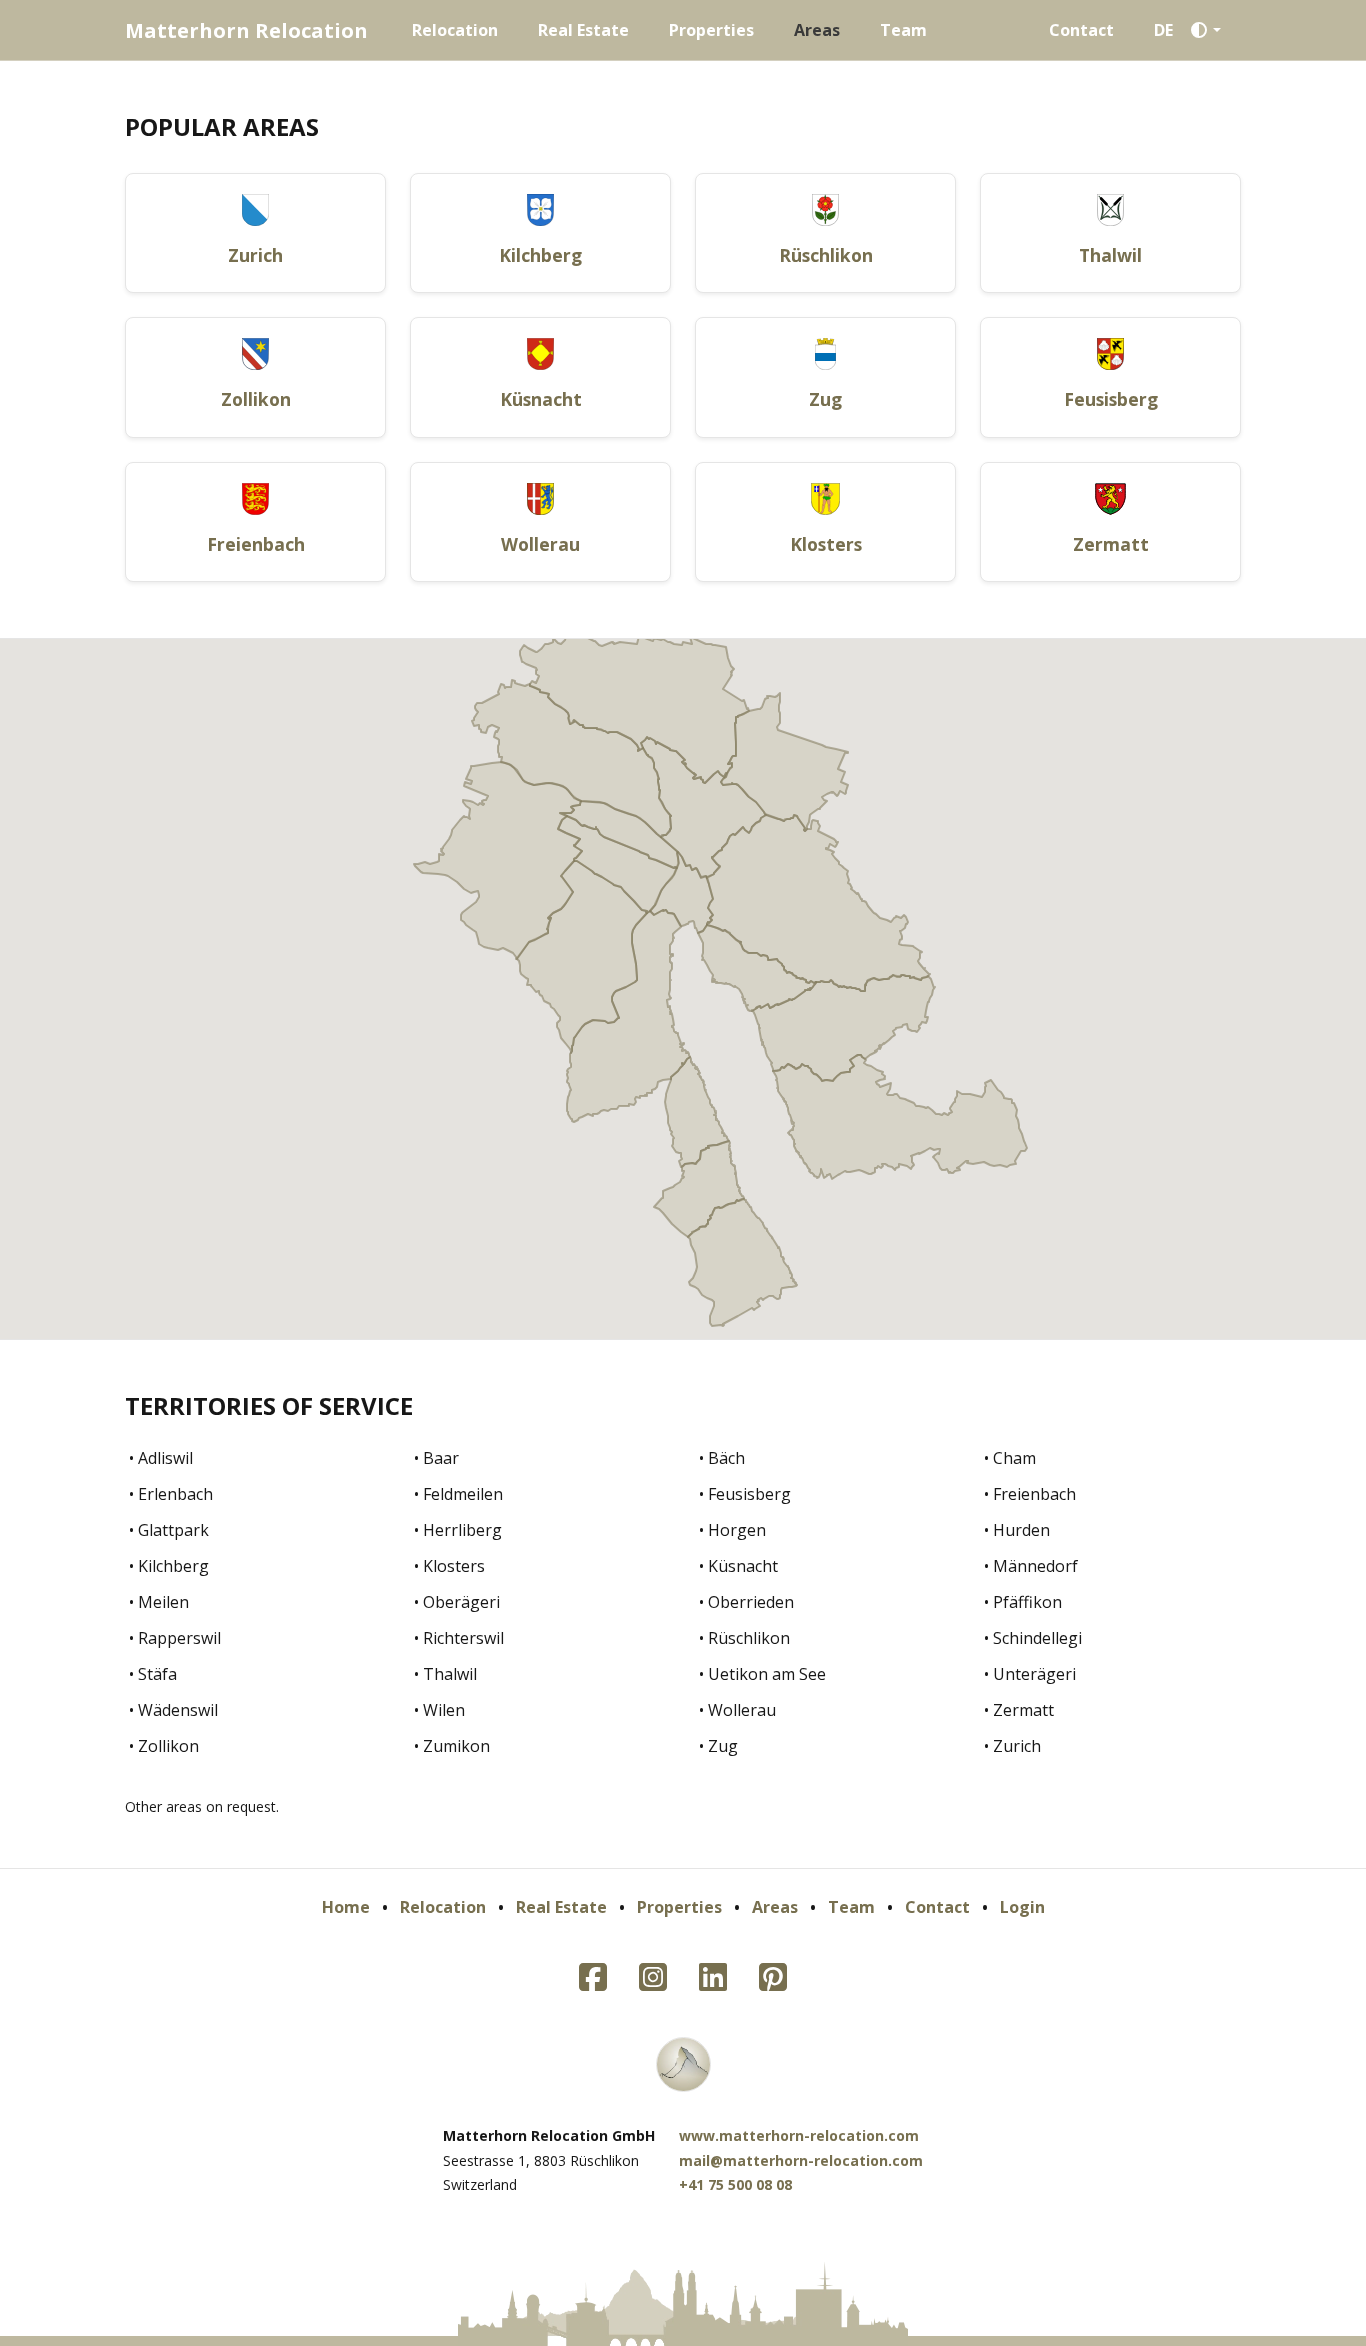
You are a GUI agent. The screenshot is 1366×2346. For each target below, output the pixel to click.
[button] (1211, 30)
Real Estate (583, 30)
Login (1022, 1907)
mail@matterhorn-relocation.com (801, 2160)
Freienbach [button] (256, 544)
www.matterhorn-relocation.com (799, 2135)
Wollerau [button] (540, 544)
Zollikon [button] (256, 399)
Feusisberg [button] (1111, 399)
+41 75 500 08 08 (735, 2184)
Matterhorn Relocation (246, 30)
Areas (817, 30)
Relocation (455, 30)
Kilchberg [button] (540, 255)
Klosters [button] (826, 544)
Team (903, 30)
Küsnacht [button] (541, 399)
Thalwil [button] (1110, 255)
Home (346, 1907)
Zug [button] (825, 399)
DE (1163, 30)
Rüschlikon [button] (826, 255)
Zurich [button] (255, 255)
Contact (1081, 30)
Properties (711, 30)
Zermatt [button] (1111, 544)
